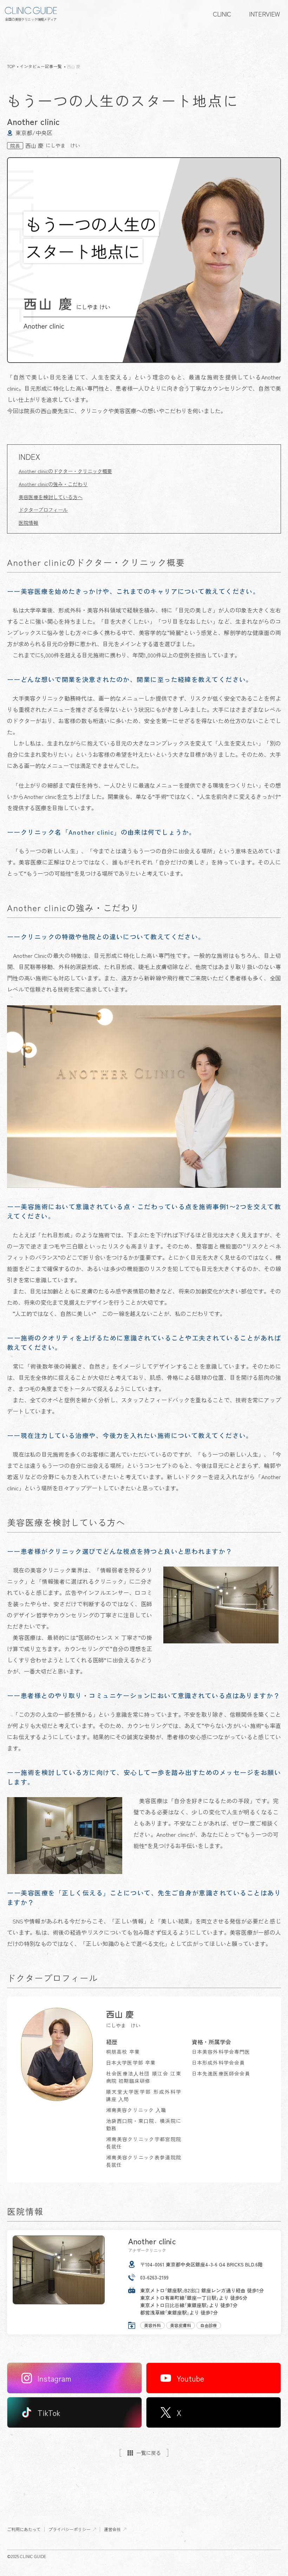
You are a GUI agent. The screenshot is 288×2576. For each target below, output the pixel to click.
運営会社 (112, 2529)
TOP (11, 66)
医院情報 (28, 523)
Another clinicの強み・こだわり (53, 484)
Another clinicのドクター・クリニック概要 (65, 471)
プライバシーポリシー (70, 2529)
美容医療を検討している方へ (51, 497)
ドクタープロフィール (43, 510)
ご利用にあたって (24, 2529)
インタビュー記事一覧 (41, 66)
